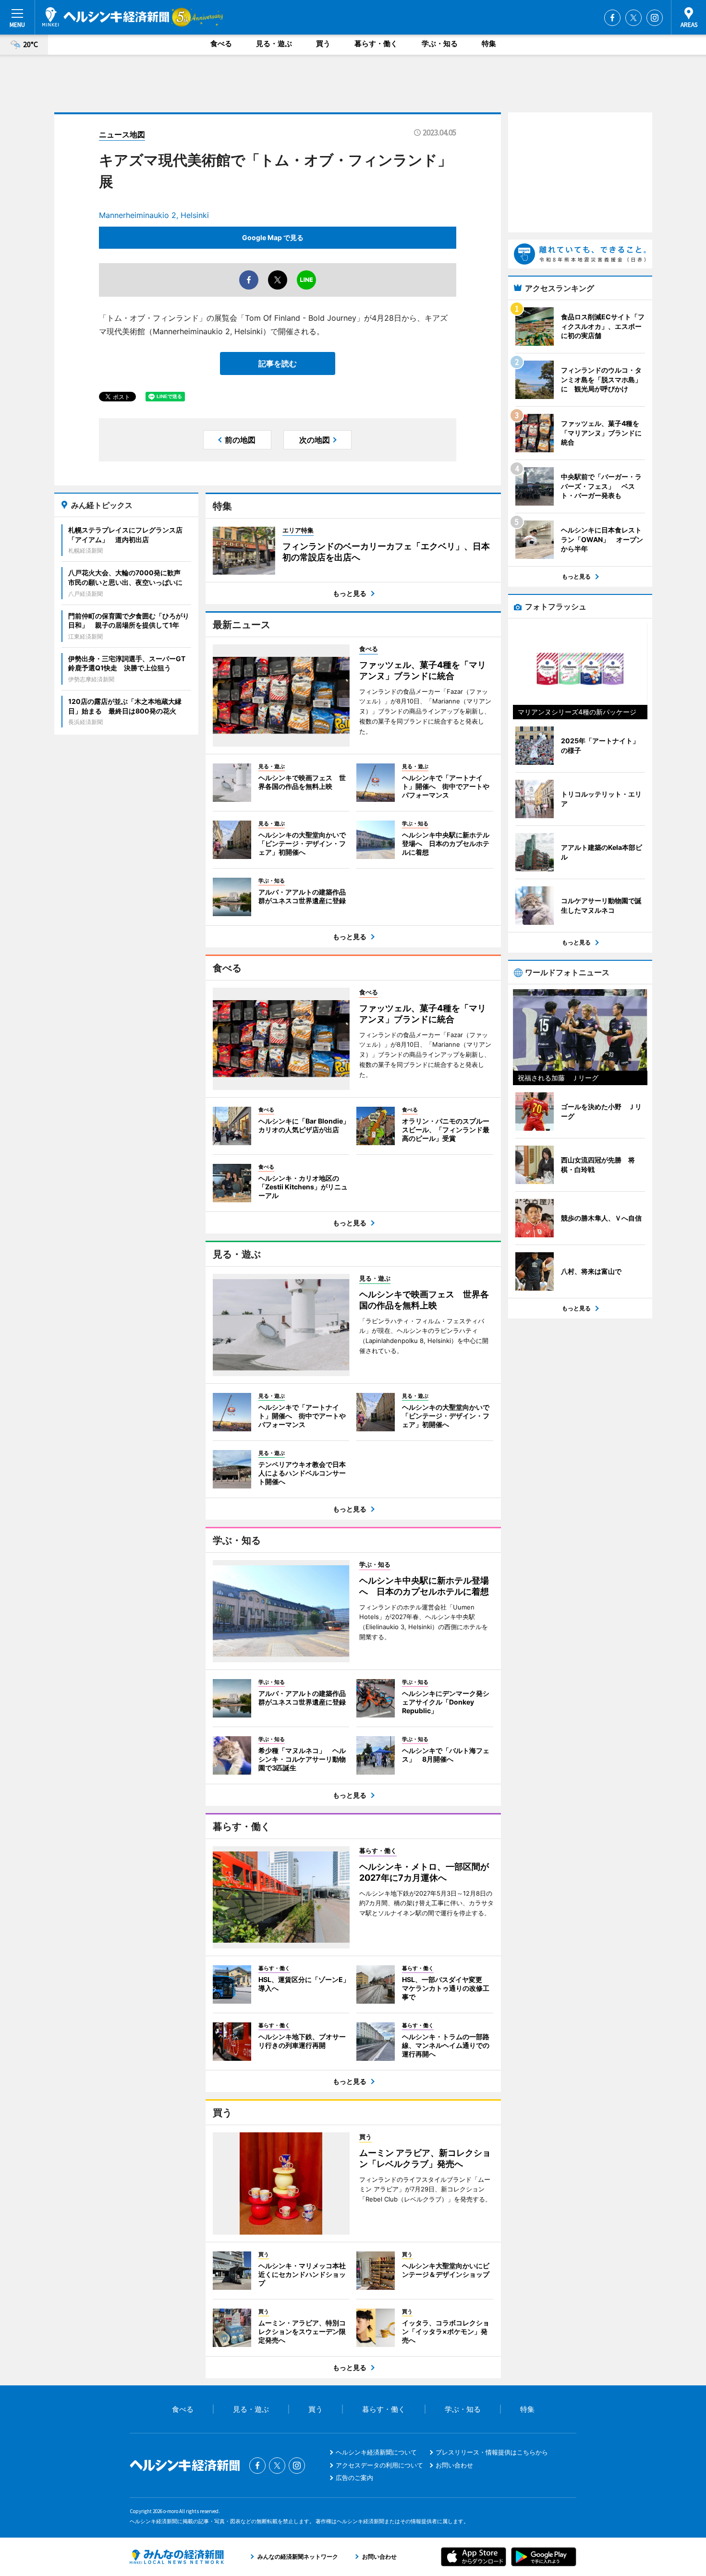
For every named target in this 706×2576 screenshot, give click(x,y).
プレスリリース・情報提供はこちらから (492, 2452)
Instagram (655, 18)
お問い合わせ (454, 2465)
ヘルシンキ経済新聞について (376, 2452)
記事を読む (278, 363)
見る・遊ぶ (274, 43)
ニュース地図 (122, 134)
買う (323, 43)
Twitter (633, 18)
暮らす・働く (376, 43)
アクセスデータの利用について (379, 2465)
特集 (489, 43)
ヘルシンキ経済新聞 (106, 17)
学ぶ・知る (440, 43)
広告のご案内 (354, 2478)
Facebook (612, 18)
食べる (221, 43)
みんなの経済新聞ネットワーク (177, 2557)
